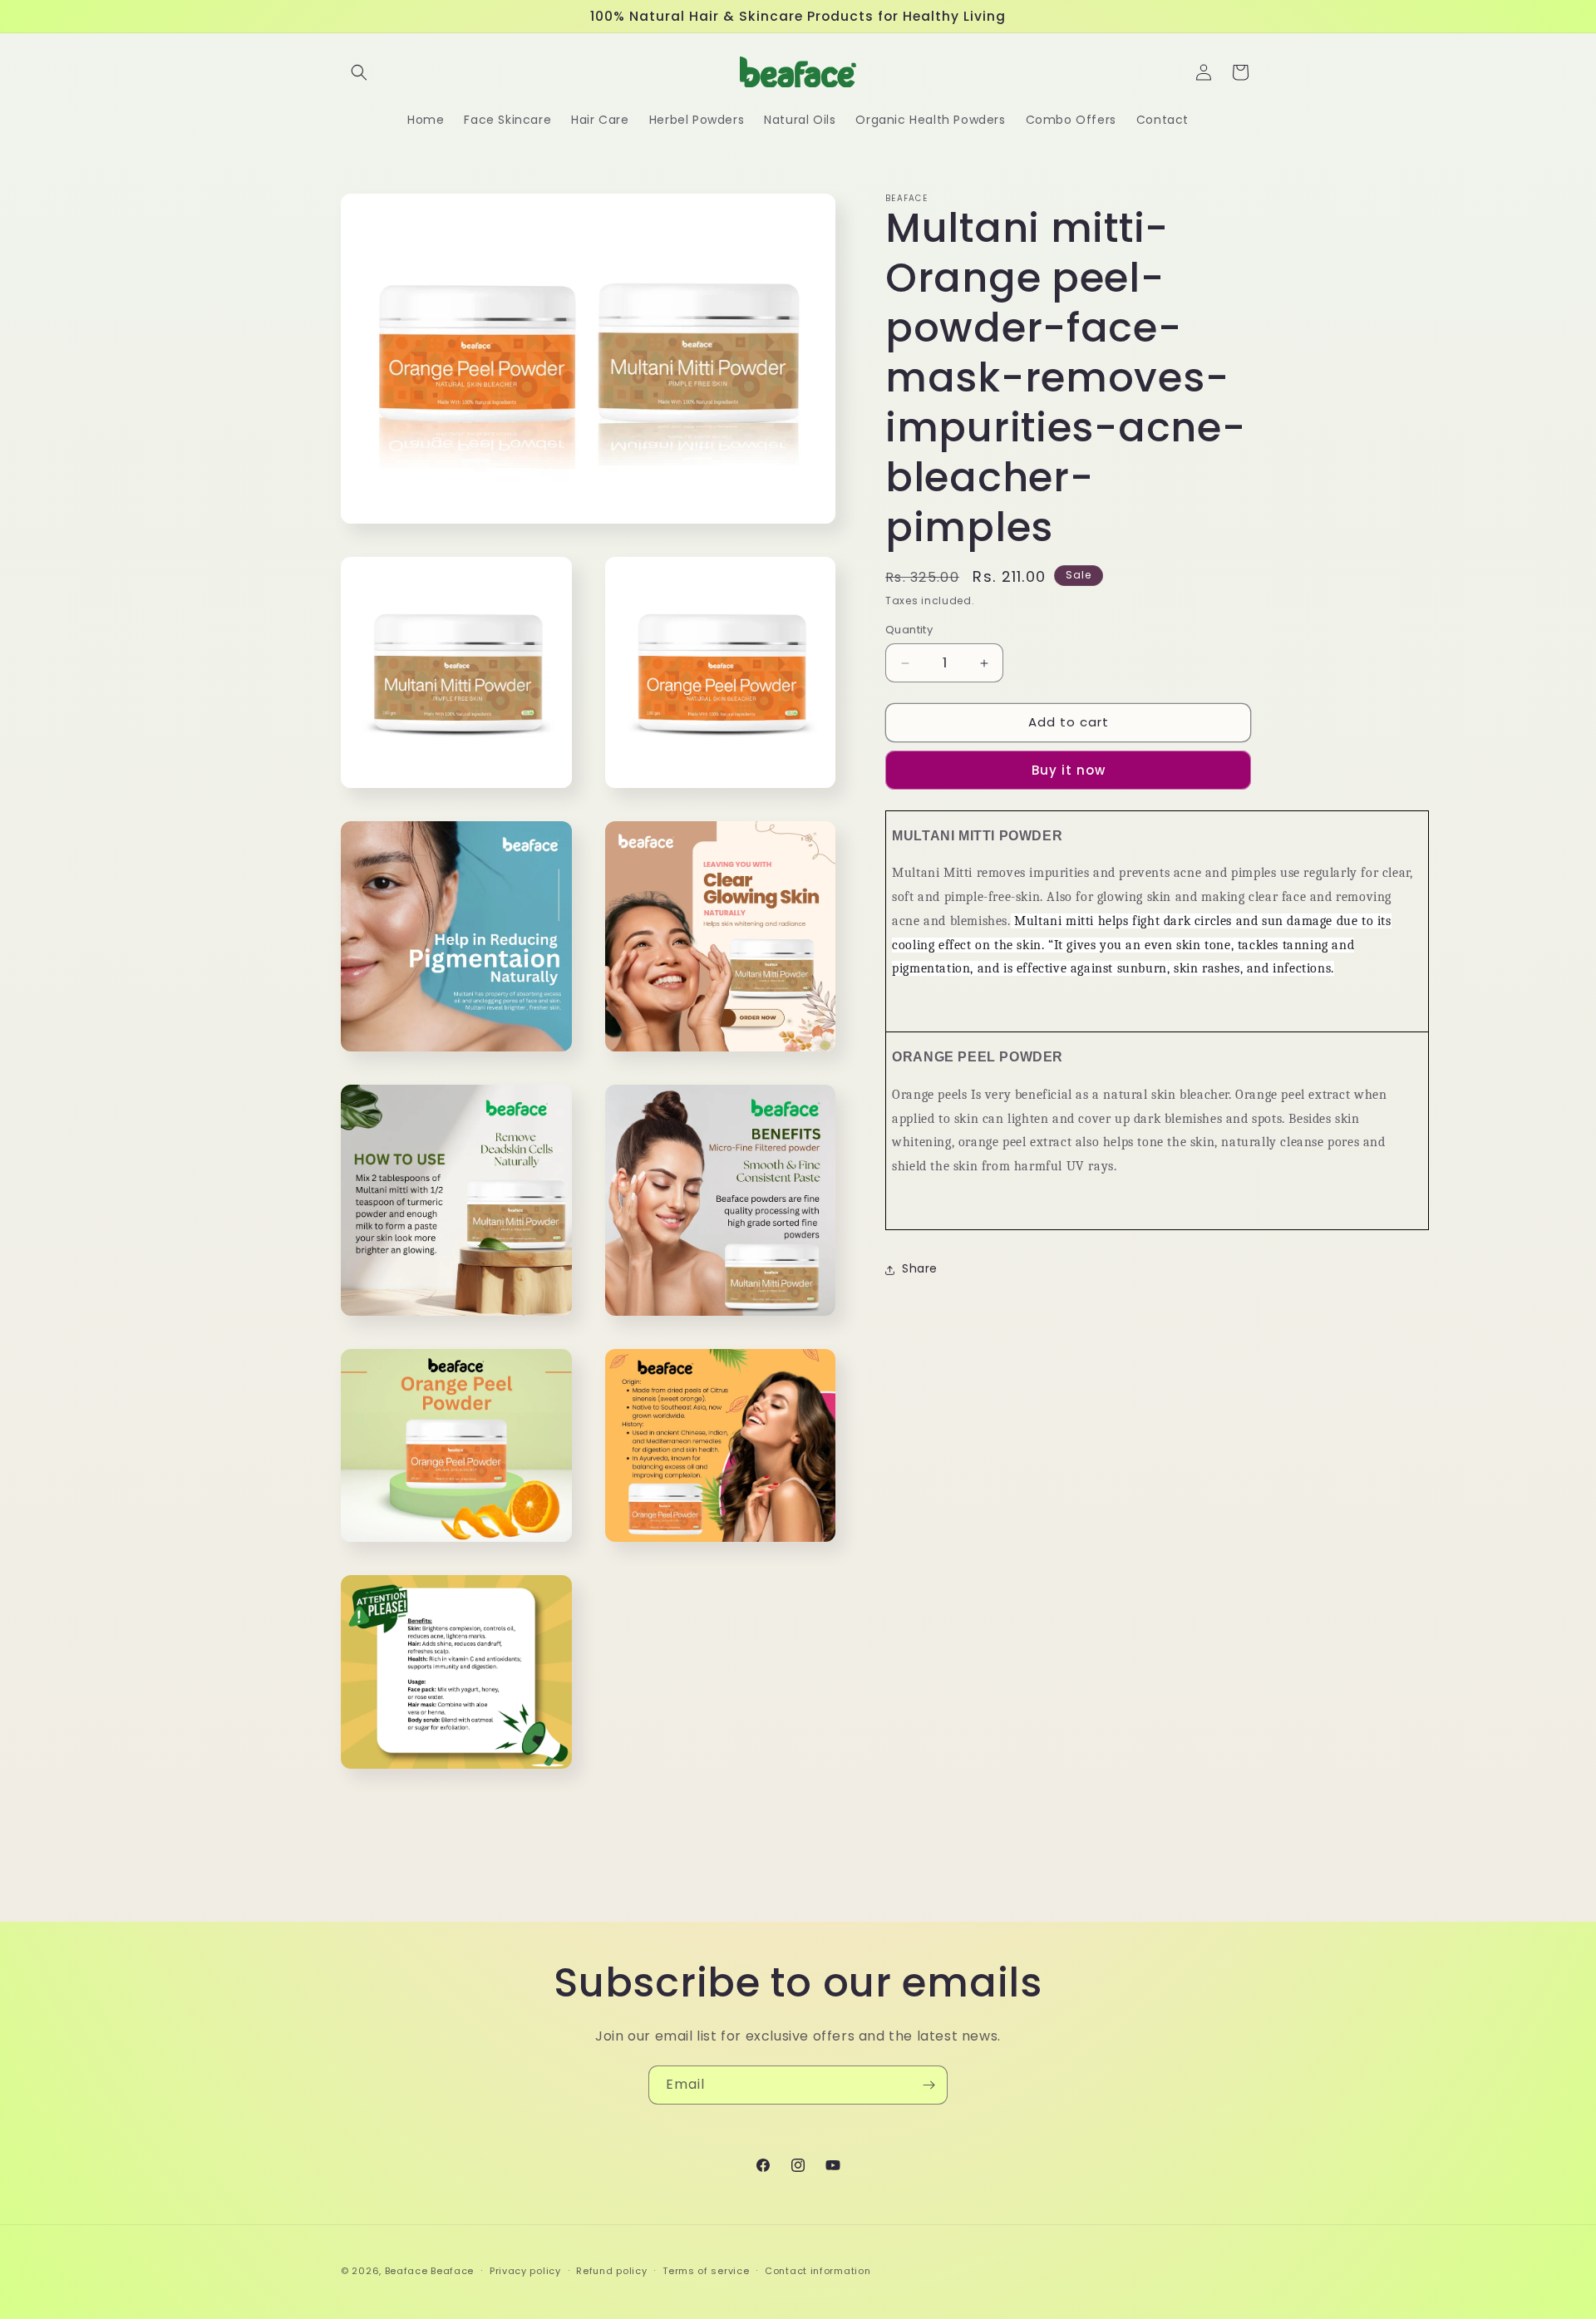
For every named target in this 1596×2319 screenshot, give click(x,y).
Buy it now (1069, 770)
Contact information (818, 2271)
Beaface (406, 2271)
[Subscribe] (929, 2085)
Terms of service (706, 2271)
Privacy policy (525, 2271)
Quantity (909, 630)
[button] (359, 72)
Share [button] (920, 1269)
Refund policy (611, 2271)
